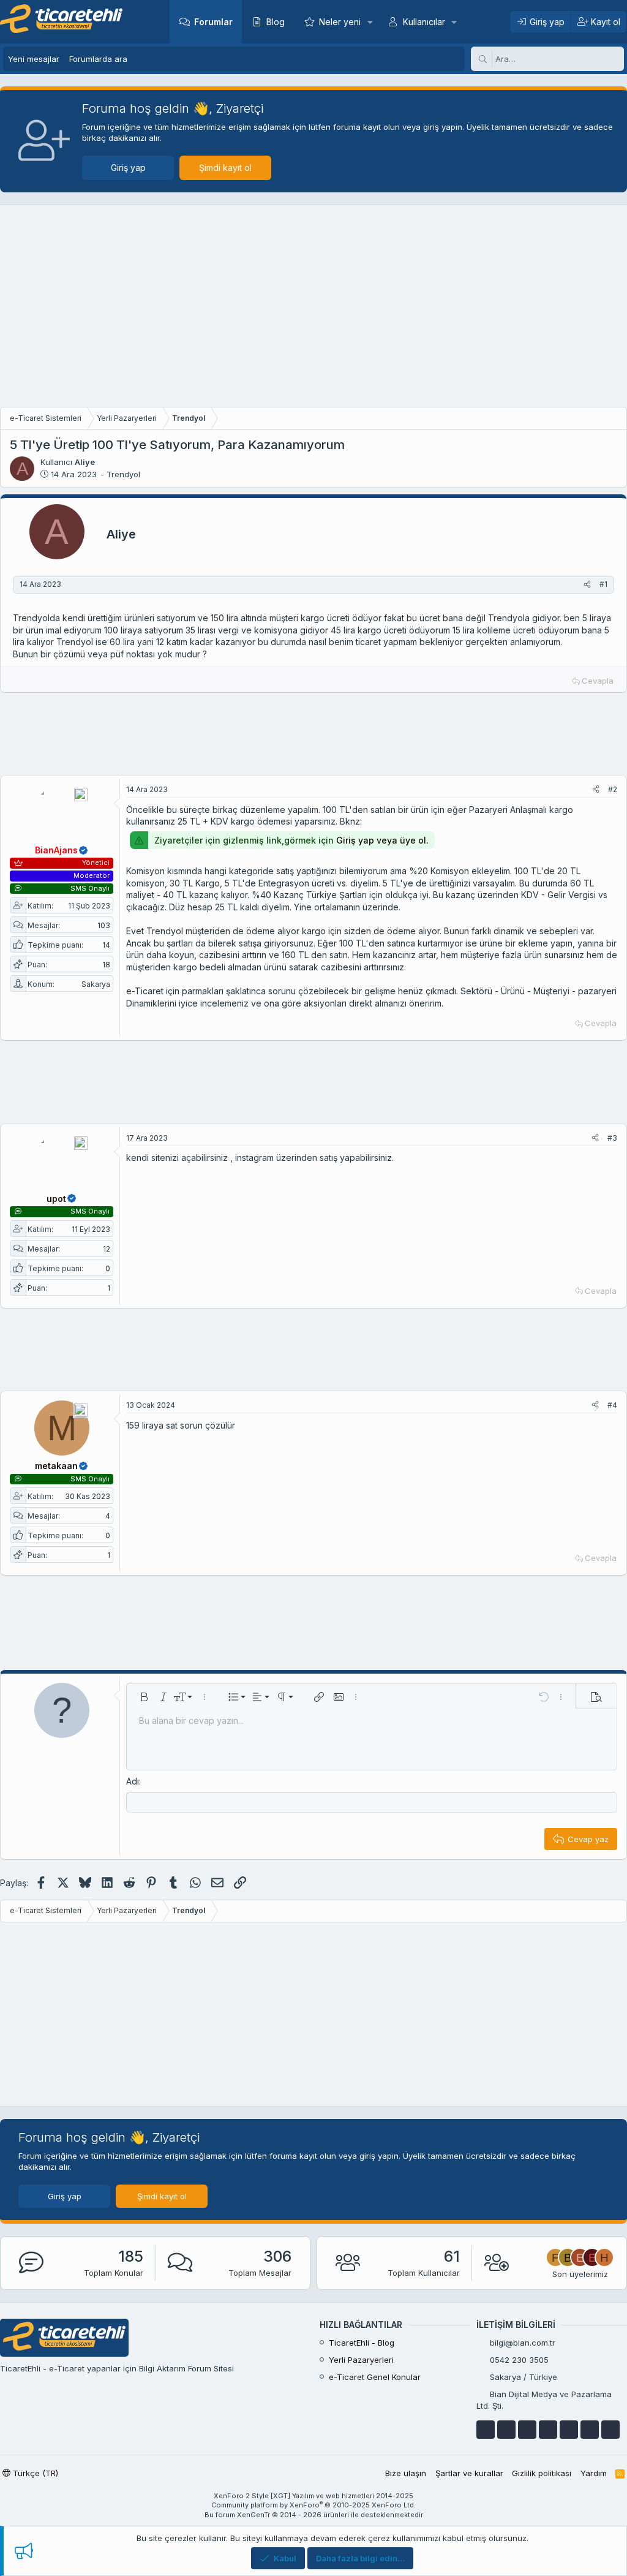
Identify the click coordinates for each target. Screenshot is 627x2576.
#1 (603, 584)
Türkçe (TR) (34, 2473)
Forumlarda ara (98, 59)
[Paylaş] (587, 585)
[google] (527, 2430)
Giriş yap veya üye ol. (382, 840)
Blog (276, 22)
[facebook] (486, 2430)
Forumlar (213, 22)
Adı (133, 1781)
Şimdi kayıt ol (225, 168)
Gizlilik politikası (542, 2473)
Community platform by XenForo (313, 2505)
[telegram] (548, 2430)
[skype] (569, 2430)
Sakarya (96, 984)
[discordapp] (610, 2430)
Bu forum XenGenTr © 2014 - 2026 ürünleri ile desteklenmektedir (314, 2515)
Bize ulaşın (406, 2473)
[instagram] (590, 2430)
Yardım (594, 2473)
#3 (612, 1138)
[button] (370, 22)
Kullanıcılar (424, 22)
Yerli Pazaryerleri (361, 2360)
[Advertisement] (313, 309)
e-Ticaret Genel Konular (375, 2377)
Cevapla (598, 681)
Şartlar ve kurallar (469, 2473)
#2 (613, 789)
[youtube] (506, 2430)
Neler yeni (340, 22)
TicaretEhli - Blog (362, 2343)
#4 (612, 1405)
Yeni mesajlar (34, 59)
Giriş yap (128, 168)
